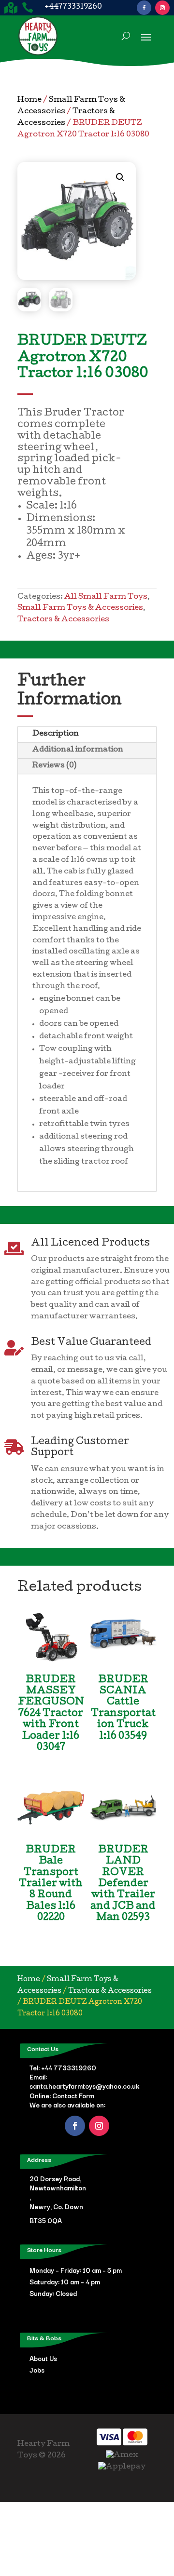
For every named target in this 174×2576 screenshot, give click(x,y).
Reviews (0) (54, 766)
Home (29, 100)
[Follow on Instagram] (162, 8)
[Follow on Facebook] (144, 8)
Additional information (78, 750)
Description (56, 734)
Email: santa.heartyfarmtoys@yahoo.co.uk (84, 2081)
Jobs (37, 2370)
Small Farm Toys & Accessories (80, 608)
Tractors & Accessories (63, 620)
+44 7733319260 (69, 2067)
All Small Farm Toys (106, 597)
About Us (43, 2358)
